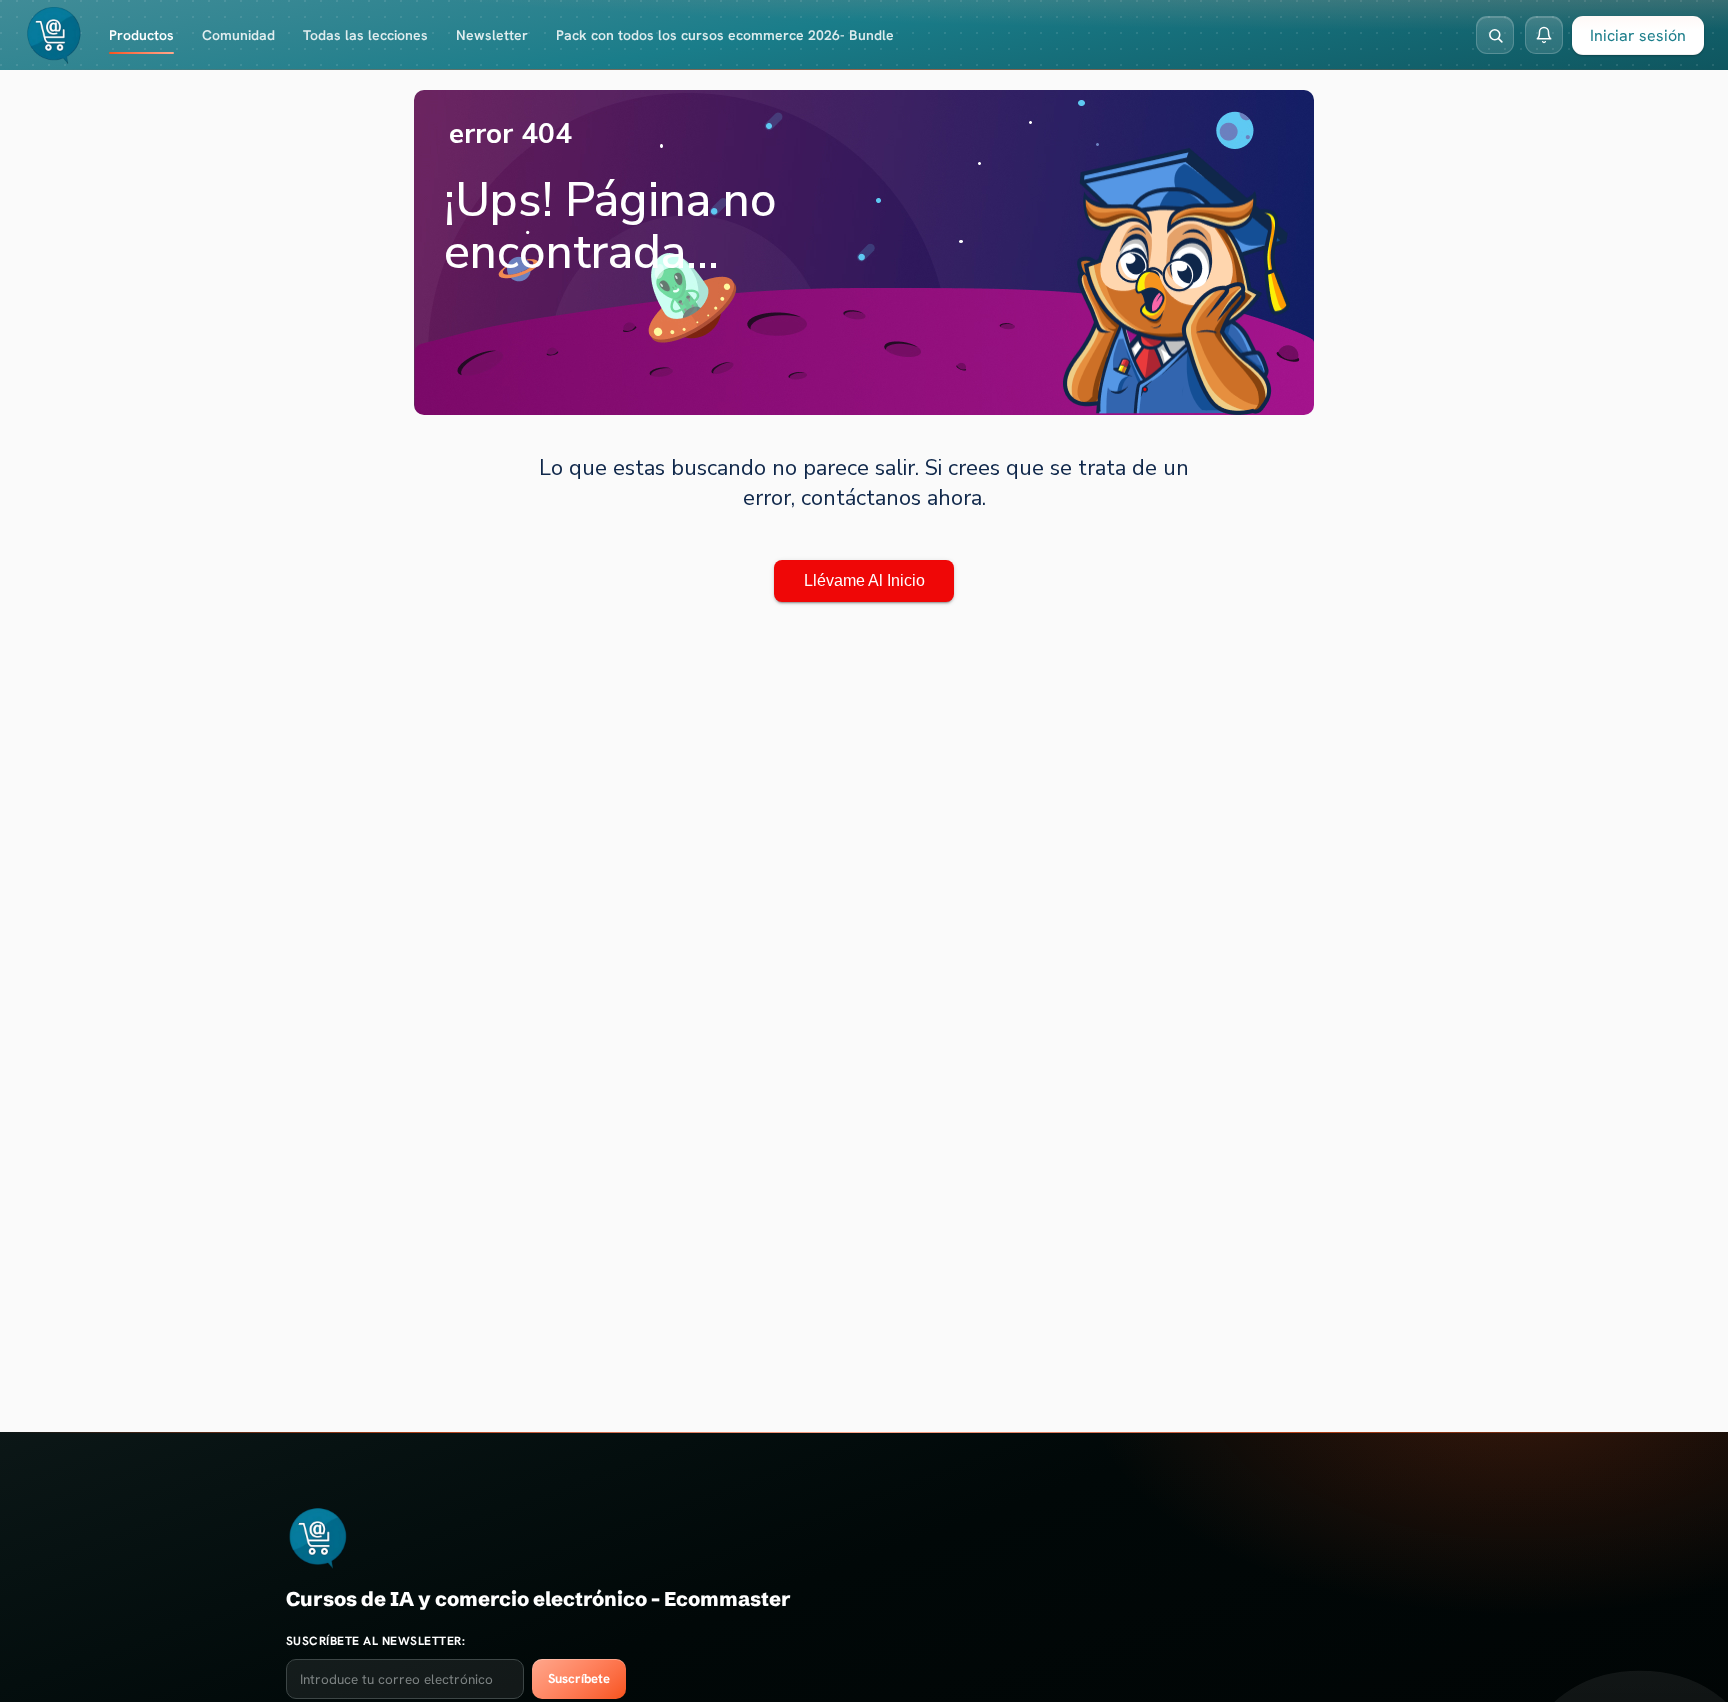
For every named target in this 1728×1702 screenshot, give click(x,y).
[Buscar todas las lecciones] (1495, 35)
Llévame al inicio (864, 580)
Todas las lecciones (365, 35)
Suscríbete (579, 1678)
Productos (141, 35)
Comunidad (238, 35)
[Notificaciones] (1544, 35)
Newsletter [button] (492, 35)
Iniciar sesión (1638, 35)
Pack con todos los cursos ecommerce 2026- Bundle (725, 35)
